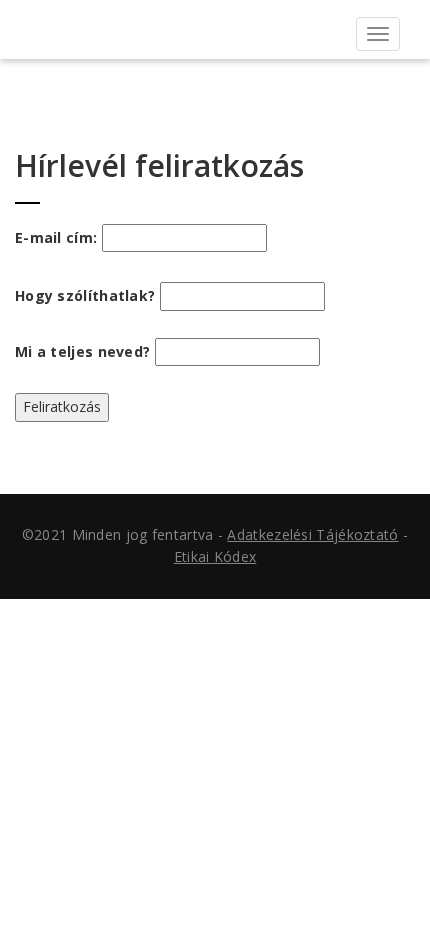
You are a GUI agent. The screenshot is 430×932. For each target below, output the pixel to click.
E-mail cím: (58, 237)
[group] (215, 458)
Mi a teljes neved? (82, 351)
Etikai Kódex (215, 556)
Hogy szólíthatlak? (85, 295)
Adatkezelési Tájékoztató (312, 534)
